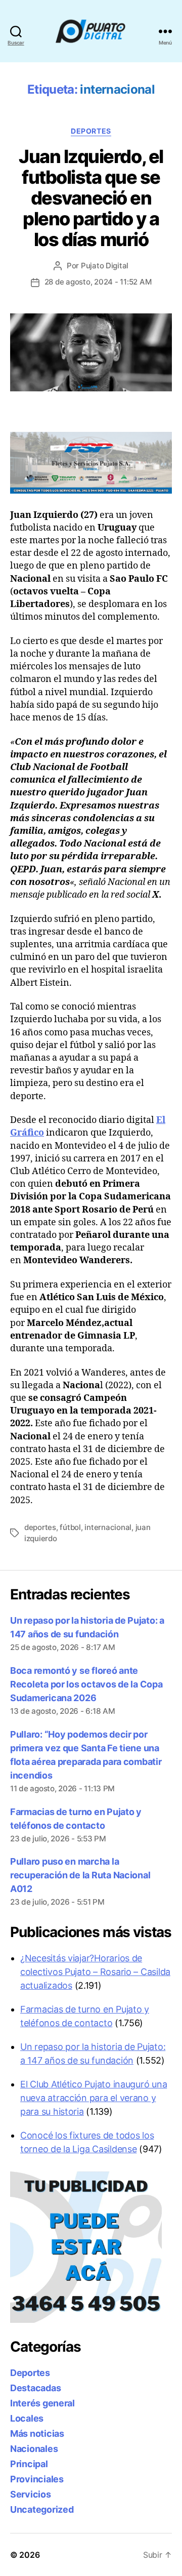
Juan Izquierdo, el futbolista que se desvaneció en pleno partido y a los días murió (91, 198)
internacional (108, 1527)
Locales (27, 2418)
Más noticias (37, 2433)
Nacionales (34, 2449)
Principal (29, 2464)
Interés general (42, 2403)
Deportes (91, 131)
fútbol (70, 1527)
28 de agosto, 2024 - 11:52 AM (98, 282)
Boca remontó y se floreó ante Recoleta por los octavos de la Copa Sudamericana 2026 (86, 1684)
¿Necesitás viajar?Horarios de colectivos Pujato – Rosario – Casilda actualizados (95, 1972)
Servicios (31, 2494)
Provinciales (37, 2479)
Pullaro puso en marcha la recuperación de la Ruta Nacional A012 (80, 1875)
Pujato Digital (105, 266)
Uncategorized (42, 2509)
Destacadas (35, 2388)
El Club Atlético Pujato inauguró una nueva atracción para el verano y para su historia (94, 2098)
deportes (40, 1527)
